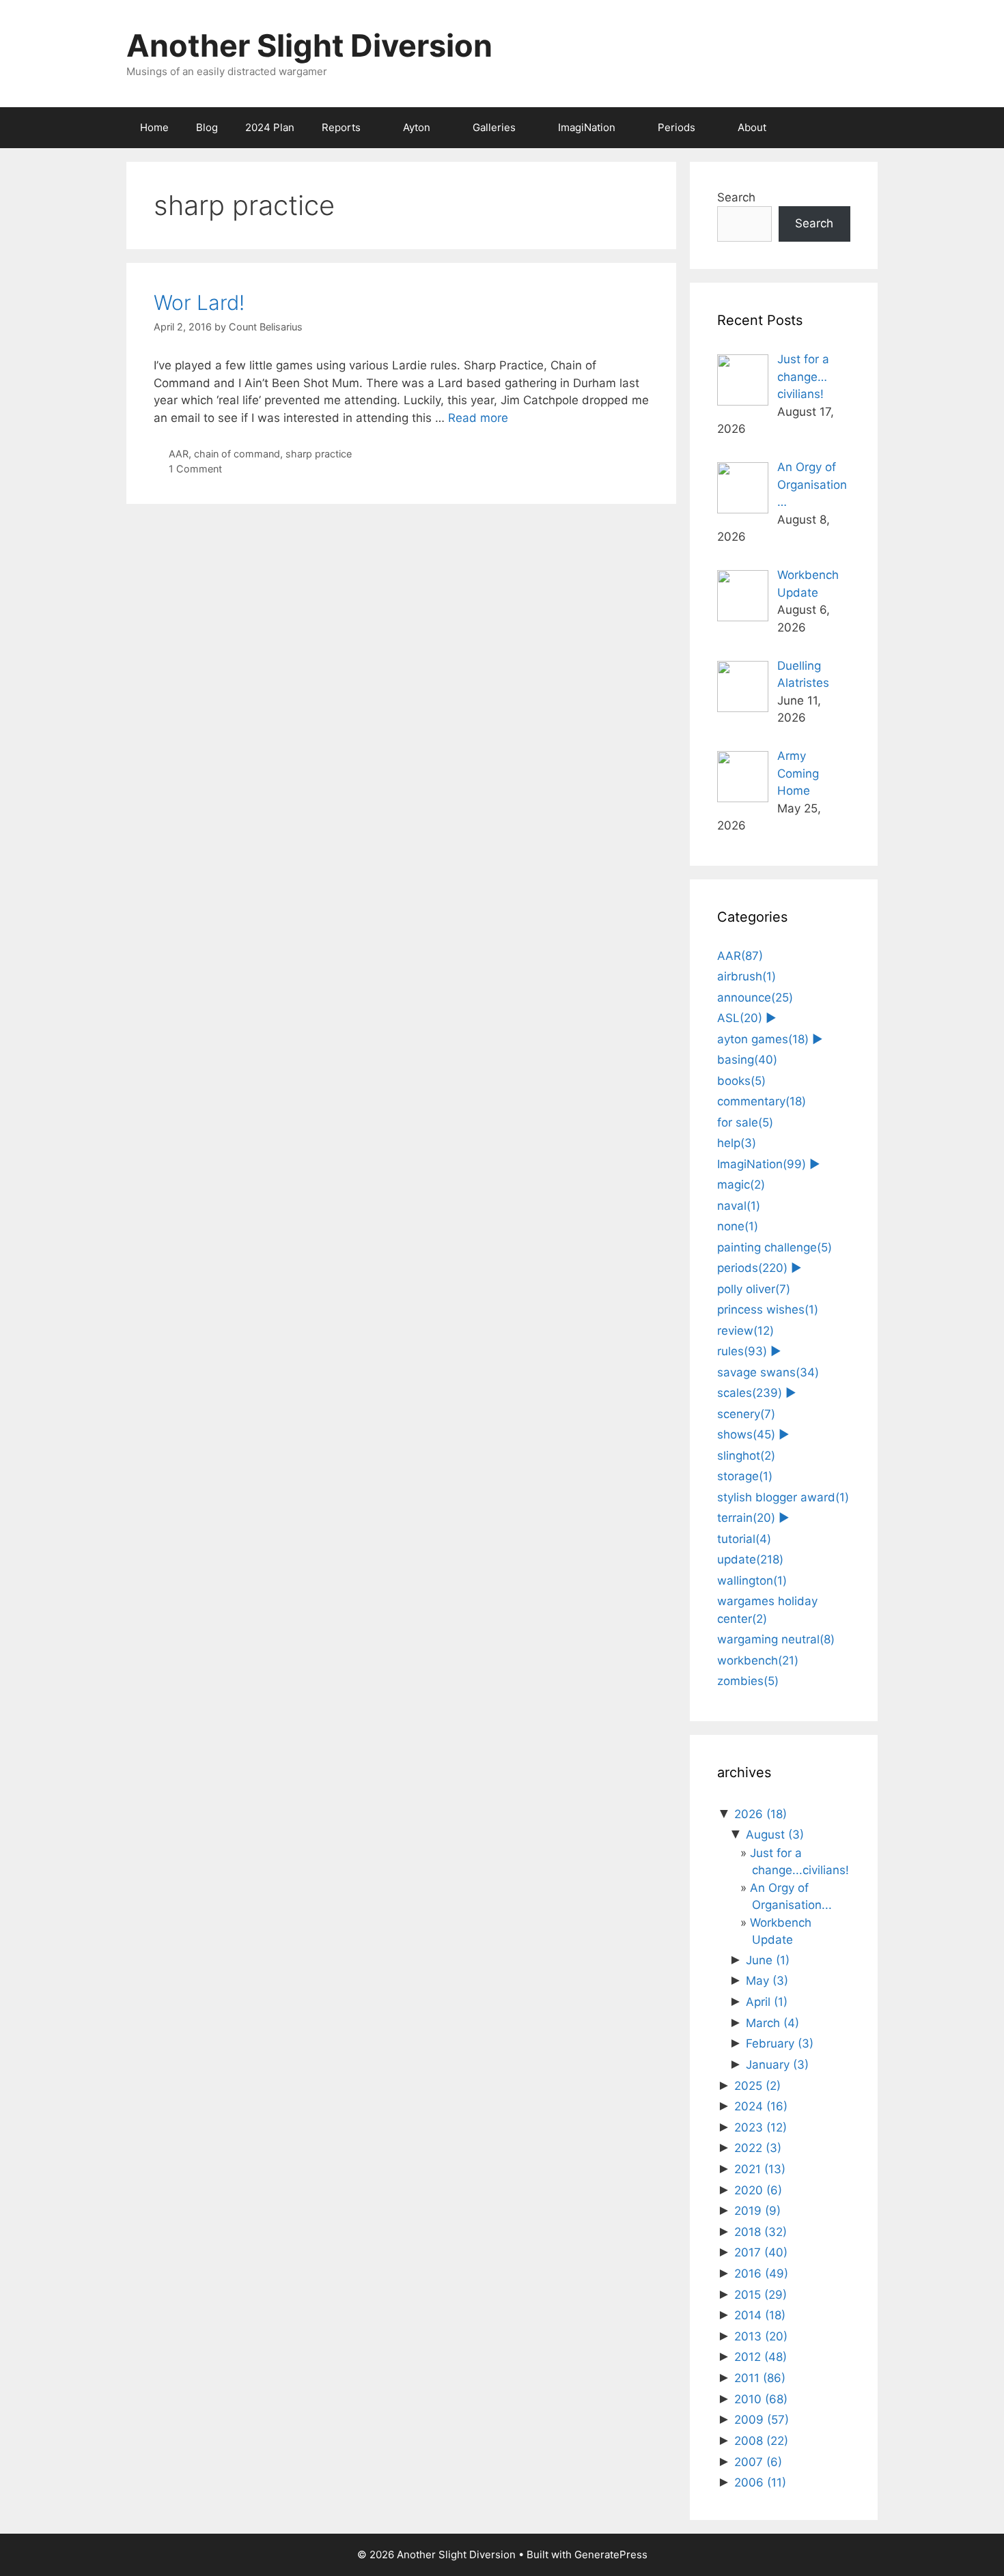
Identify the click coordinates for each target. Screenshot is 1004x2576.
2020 (758, 2190)
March (772, 2023)
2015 (761, 2295)
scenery (746, 1414)
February (780, 2043)
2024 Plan (270, 127)
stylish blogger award (783, 1497)
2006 (760, 2482)
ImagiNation (587, 127)
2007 (758, 2462)
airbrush (747, 976)
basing (747, 1060)
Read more (478, 418)
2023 (761, 2127)
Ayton (417, 127)
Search (736, 197)
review (745, 1331)
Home (154, 127)
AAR (179, 454)
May (767, 1981)
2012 (761, 2357)
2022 (758, 2148)
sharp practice (319, 454)
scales (750, 1393)
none (738, 1226)
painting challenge (775, 1247)
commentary (762, 1101)
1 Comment (195, 469)
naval (739, 1206)
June (768, 1960)
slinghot (746, 1456)
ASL (740, 1018)
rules (742, 1351)
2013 (761, 2336)
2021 (760, 2169)
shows (746, 1434)
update (750, 1559)
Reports (341, 127)
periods (752, 1268)
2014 (760, 2315)
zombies (748, 1681)
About (752, 127)
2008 (761, 2441)
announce (755, 997)
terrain (746, 1518)
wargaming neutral (776, 1639)
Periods (677, 127)
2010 (761, 2399)
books (741, 1081)
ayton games (763, 1039)
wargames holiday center (767, 1610)
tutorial (744, 1539)
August (775, 1835)
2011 (760, 2378)
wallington (752, 1581)
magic (741, 1185)
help (737, 1143)
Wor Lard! (199, 302)
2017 (761, 2252)
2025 (757, 2086)
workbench (758, 1660)
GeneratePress (611, 2554)
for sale (745, 1122)
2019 (757, 2211)
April (767, 2002)
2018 (761, 2232)
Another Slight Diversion (309, 45)
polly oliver (754, 1289)
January (777, 2065)
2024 (761, 2106)
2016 (761, 2274)
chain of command (237, 454)
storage (745, 1476)
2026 (761, 1814)
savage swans (768, 1372)
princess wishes (768, 1310)
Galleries (494, 127)
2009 (762, 2420)
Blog (207, 127)
